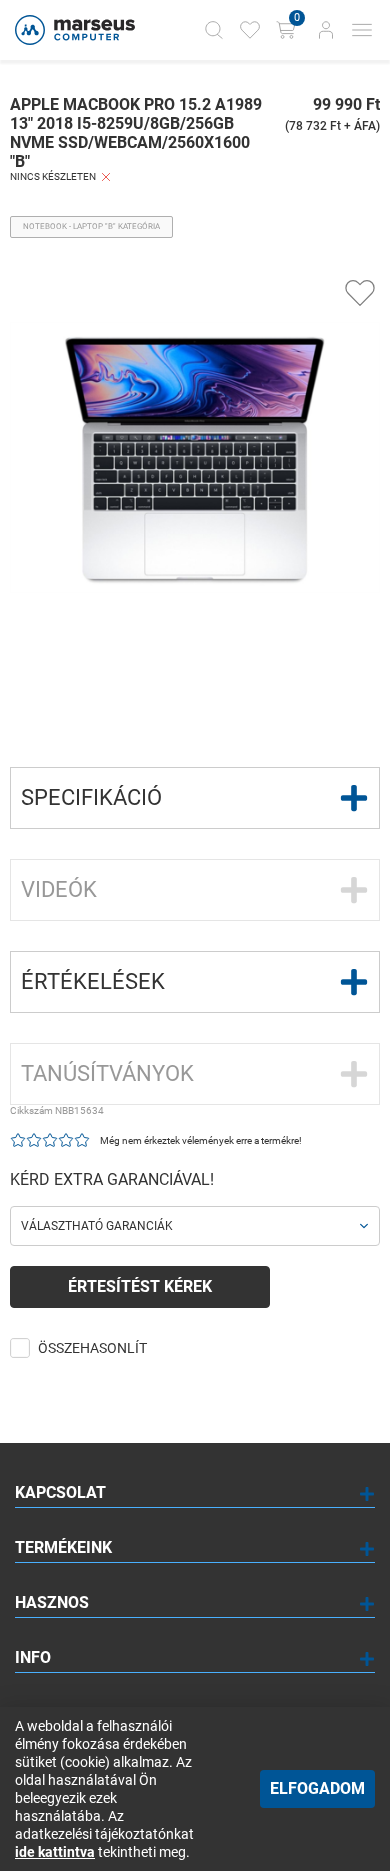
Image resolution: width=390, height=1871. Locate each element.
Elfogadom (317, 1788)
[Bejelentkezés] (326, 30)
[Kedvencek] (250, 30)
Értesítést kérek (140, 1286)
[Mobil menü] (362, 30)
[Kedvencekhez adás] (360, 293)
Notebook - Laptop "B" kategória (91, 226)
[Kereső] (214, 30)
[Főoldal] (72, 30)
